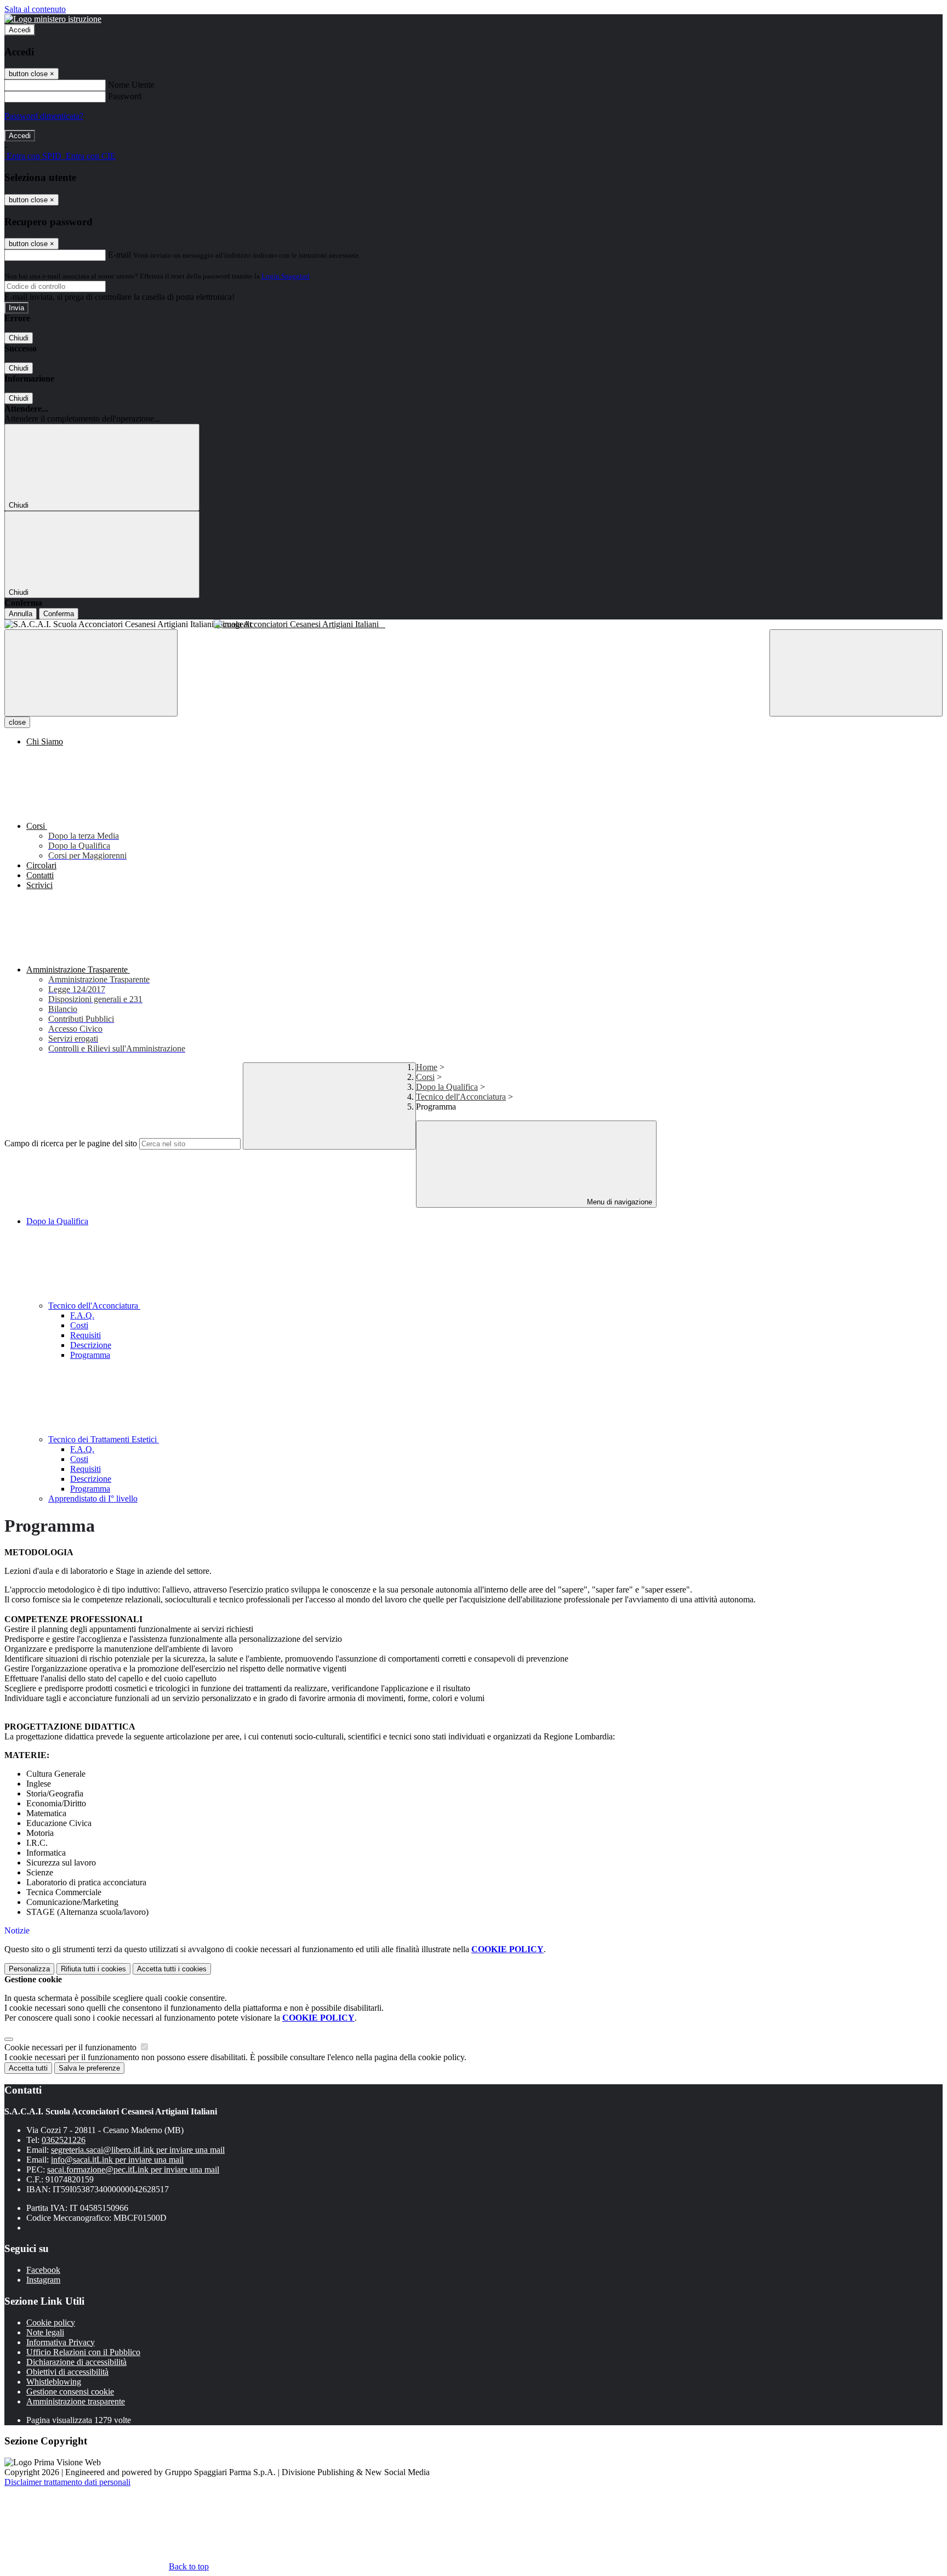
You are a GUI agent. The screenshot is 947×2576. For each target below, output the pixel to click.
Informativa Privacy (61, 2342)
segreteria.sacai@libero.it (138, 2150)
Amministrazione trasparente (76, 2401)
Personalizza (29, 1969)
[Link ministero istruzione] (53, 19)
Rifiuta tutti (93, 1969)
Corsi (425, 1077)
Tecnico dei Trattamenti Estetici (104, 1439)
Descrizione (91, 1345)
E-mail (119, 255)
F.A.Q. (82, 1315)
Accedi (20, 30)
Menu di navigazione (618, 1202)
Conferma (59, 614)
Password (125, 96)
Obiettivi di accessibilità (67, 2372)
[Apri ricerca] (856, 673)
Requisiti (85, 1335)
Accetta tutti (172, 1969)
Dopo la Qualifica (447, 1087)
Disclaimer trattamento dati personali (67, 2482)
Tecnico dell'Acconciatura (461, 1097)
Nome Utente (131, 85)
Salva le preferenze (89, 2068)
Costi (79, 1325)
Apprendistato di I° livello (93, 1499)
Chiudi (19, 338)
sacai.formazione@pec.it (133, 2170)
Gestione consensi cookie (70, 2392)
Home (427, 1067)
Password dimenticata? (44, 116)
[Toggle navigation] (91, 673)
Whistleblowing (54, 2382)
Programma (90, 1355)
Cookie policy (51, 2322)
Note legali (45, 2332)
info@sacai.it (117, 2160)
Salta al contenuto (35, 9)
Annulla (21, 614)
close (17, 722)
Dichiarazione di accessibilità (76, 2362)
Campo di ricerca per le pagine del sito (71, 1143)
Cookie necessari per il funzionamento (72, 2047)
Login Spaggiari (286, 276)
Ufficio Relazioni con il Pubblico (83, 2352)
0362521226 (64, 2140)
